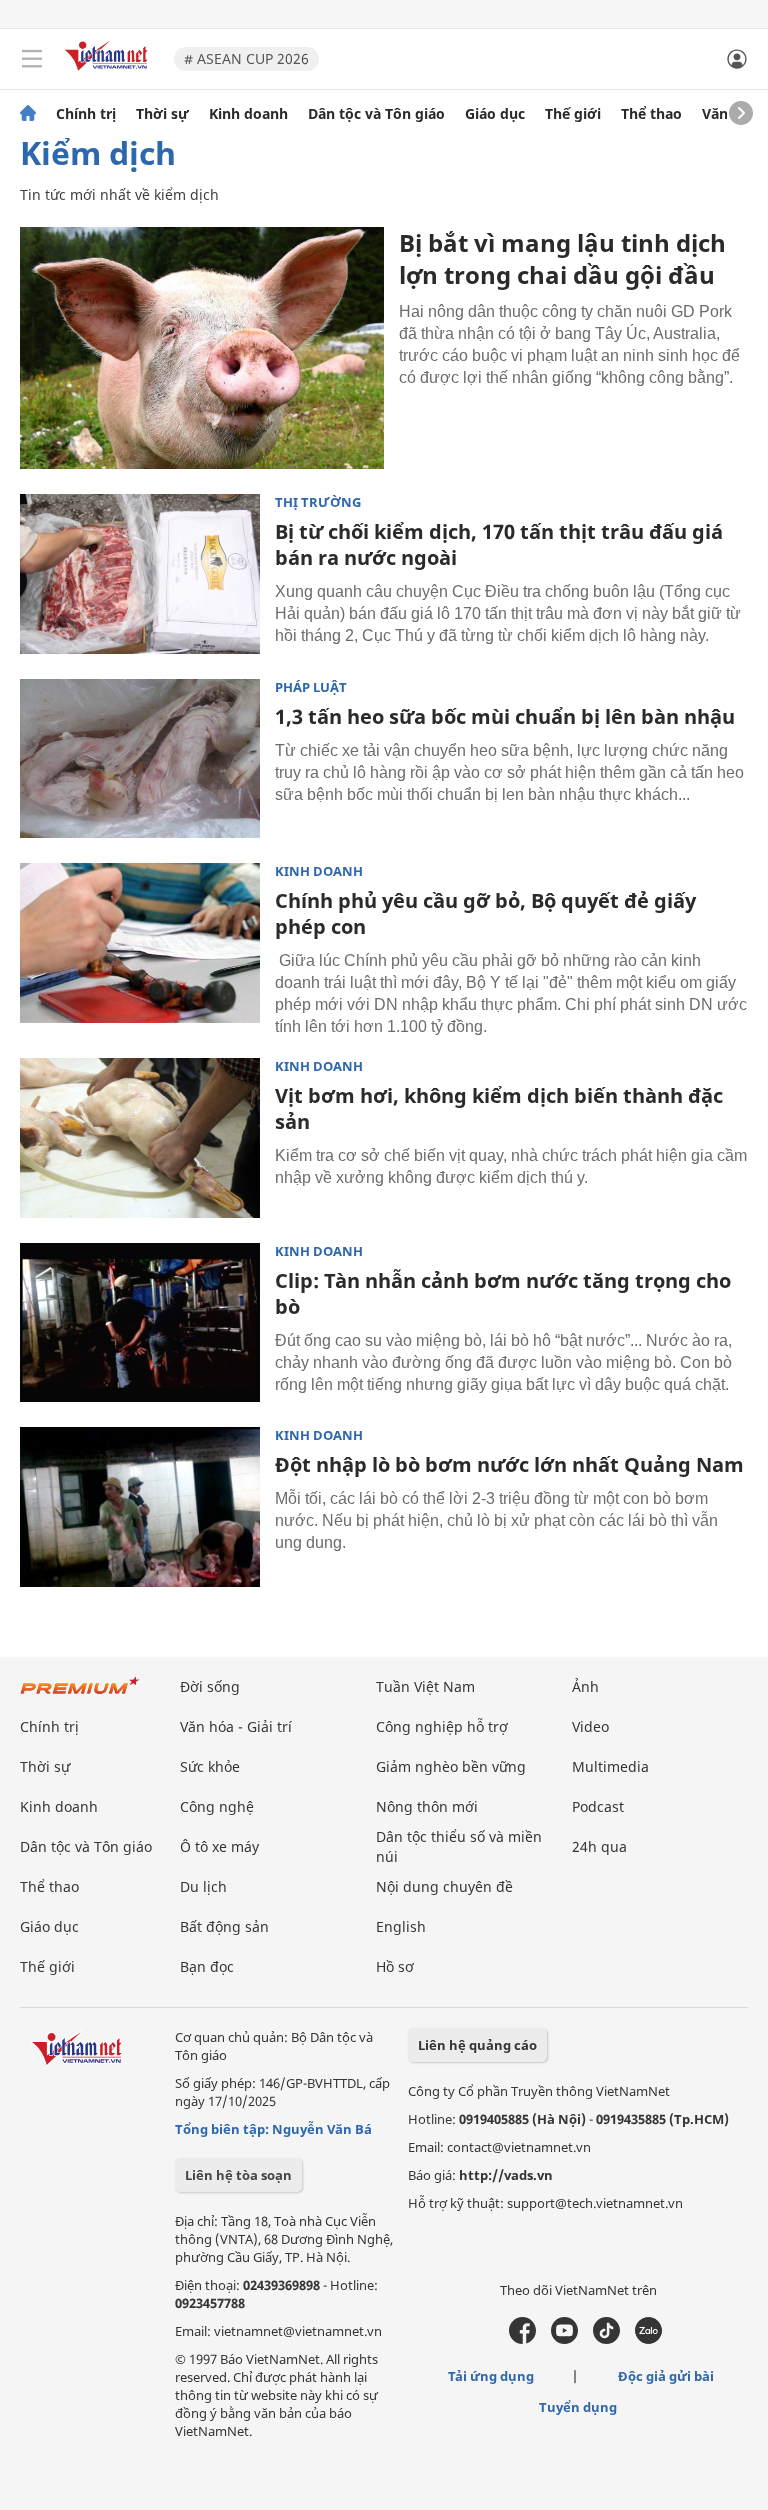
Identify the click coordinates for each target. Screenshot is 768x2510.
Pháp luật (311, 687)
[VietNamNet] (28, 114)
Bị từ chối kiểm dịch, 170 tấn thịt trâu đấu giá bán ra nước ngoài (499, 544)
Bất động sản (224, 1926)
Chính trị (86, 114)
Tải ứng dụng (491, 2376)
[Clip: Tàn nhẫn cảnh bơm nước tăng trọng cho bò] (140, 1323)
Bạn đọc (207, 1966)
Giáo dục (495, 114)
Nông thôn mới (427, 1806)
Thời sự (162, 114)
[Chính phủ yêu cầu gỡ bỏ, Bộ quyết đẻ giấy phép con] (140, 943)
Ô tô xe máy (219, 1846)
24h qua (599, 1846)
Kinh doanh (248, 114)
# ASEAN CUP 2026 (246, 58)
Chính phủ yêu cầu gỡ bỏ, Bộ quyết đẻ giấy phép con (485, 913)
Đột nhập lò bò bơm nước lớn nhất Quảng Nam (509, 1464)
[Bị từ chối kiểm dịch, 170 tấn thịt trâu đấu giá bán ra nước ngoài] (140, 574)
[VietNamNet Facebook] (522, 2339)
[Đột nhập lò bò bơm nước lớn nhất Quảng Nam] (140, 1507)
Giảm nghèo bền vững (451, 1766)
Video (590, 1726)
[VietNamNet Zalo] (648, 2339)
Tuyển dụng (578, 2407)
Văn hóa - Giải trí (236, 1726)
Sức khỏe (210, 1766)
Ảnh (585, 1686)
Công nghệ (217, 1806)
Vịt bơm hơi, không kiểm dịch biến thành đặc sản (499, 1108)
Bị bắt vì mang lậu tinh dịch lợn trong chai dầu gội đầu (562, 258)
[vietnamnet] (109, 72)
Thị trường (318, 502)
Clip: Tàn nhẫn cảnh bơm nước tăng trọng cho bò (503, 1293)
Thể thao (651, 114)
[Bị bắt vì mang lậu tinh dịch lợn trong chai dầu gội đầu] (202, 348)
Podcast (598, 1806)
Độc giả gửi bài (666, 2376)
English (401, 1926)
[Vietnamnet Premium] (80, 1695)
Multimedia (610, 1766)
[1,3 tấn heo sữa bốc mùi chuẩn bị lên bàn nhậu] (140, 759)
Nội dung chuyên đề (444, 1886)
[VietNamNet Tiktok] (606, 2339)
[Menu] (32, 59)
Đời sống (210, 1686)
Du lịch (203, 1886)
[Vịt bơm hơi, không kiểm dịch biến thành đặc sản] (140, 1138)
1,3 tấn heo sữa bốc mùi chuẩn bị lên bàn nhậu (505, 716)
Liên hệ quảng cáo (477, 2045)
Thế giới (573, 114)
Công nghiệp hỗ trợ (442, 1726)
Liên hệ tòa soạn (238, 2175)
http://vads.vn (506, 2175)
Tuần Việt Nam (425, 1686)
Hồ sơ (395, 1966)
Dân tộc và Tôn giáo (376, 114)
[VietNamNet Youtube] (564, 2339)
